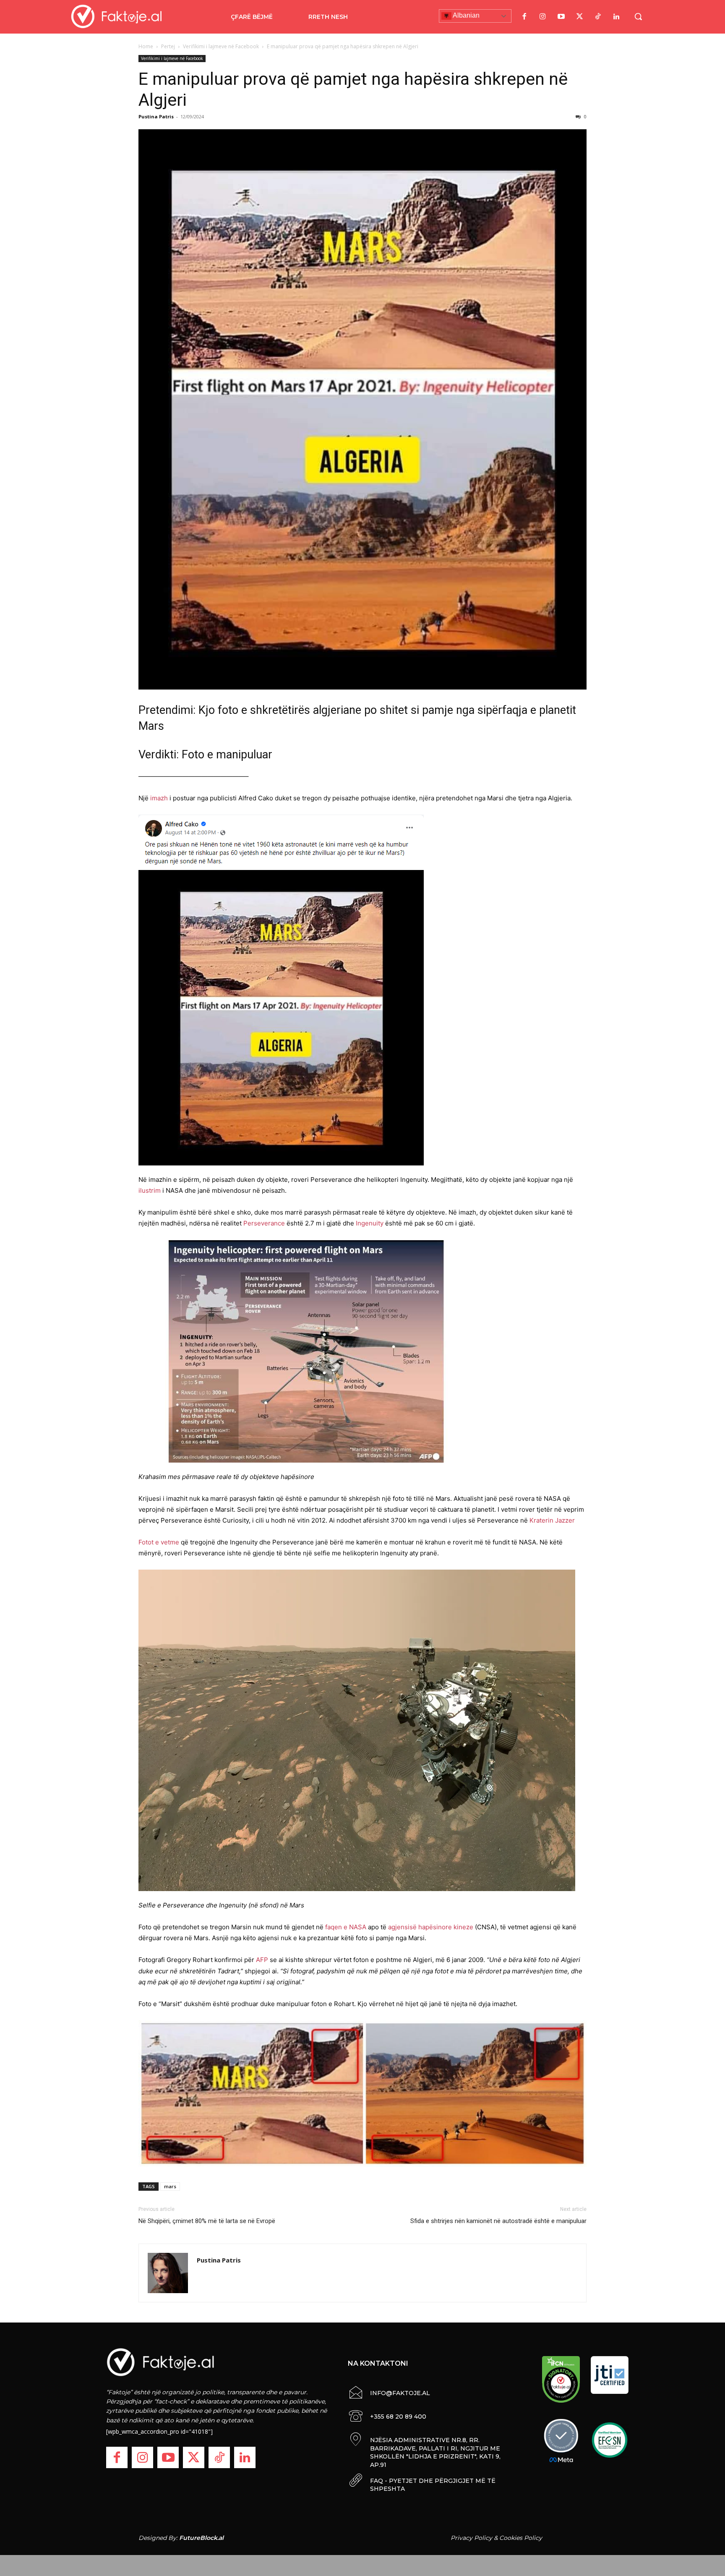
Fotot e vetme (159, 1542)
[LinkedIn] (616, 17)
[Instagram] (542, 17)
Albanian (466, 15)
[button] (638, 16)
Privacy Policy (471, 2538)
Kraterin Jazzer (552, 1520)
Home (146, 46)
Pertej (168, 46)
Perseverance (264, 1223)
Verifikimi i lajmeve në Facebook (221, 46)
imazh (159, 798)
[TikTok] (598, 17)
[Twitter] (579, 17)
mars (170, 2186)
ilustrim (150, 1190)
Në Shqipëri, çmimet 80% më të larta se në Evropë (207, 2221)
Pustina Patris (156, 116)
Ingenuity (370, 1223)
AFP (262, 1960)
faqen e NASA (346, 1927)
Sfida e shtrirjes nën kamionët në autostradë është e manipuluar (498, 2221)
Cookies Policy (521, 2538)
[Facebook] (524, 17)
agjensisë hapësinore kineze (431, 1927)
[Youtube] (561, 17)
